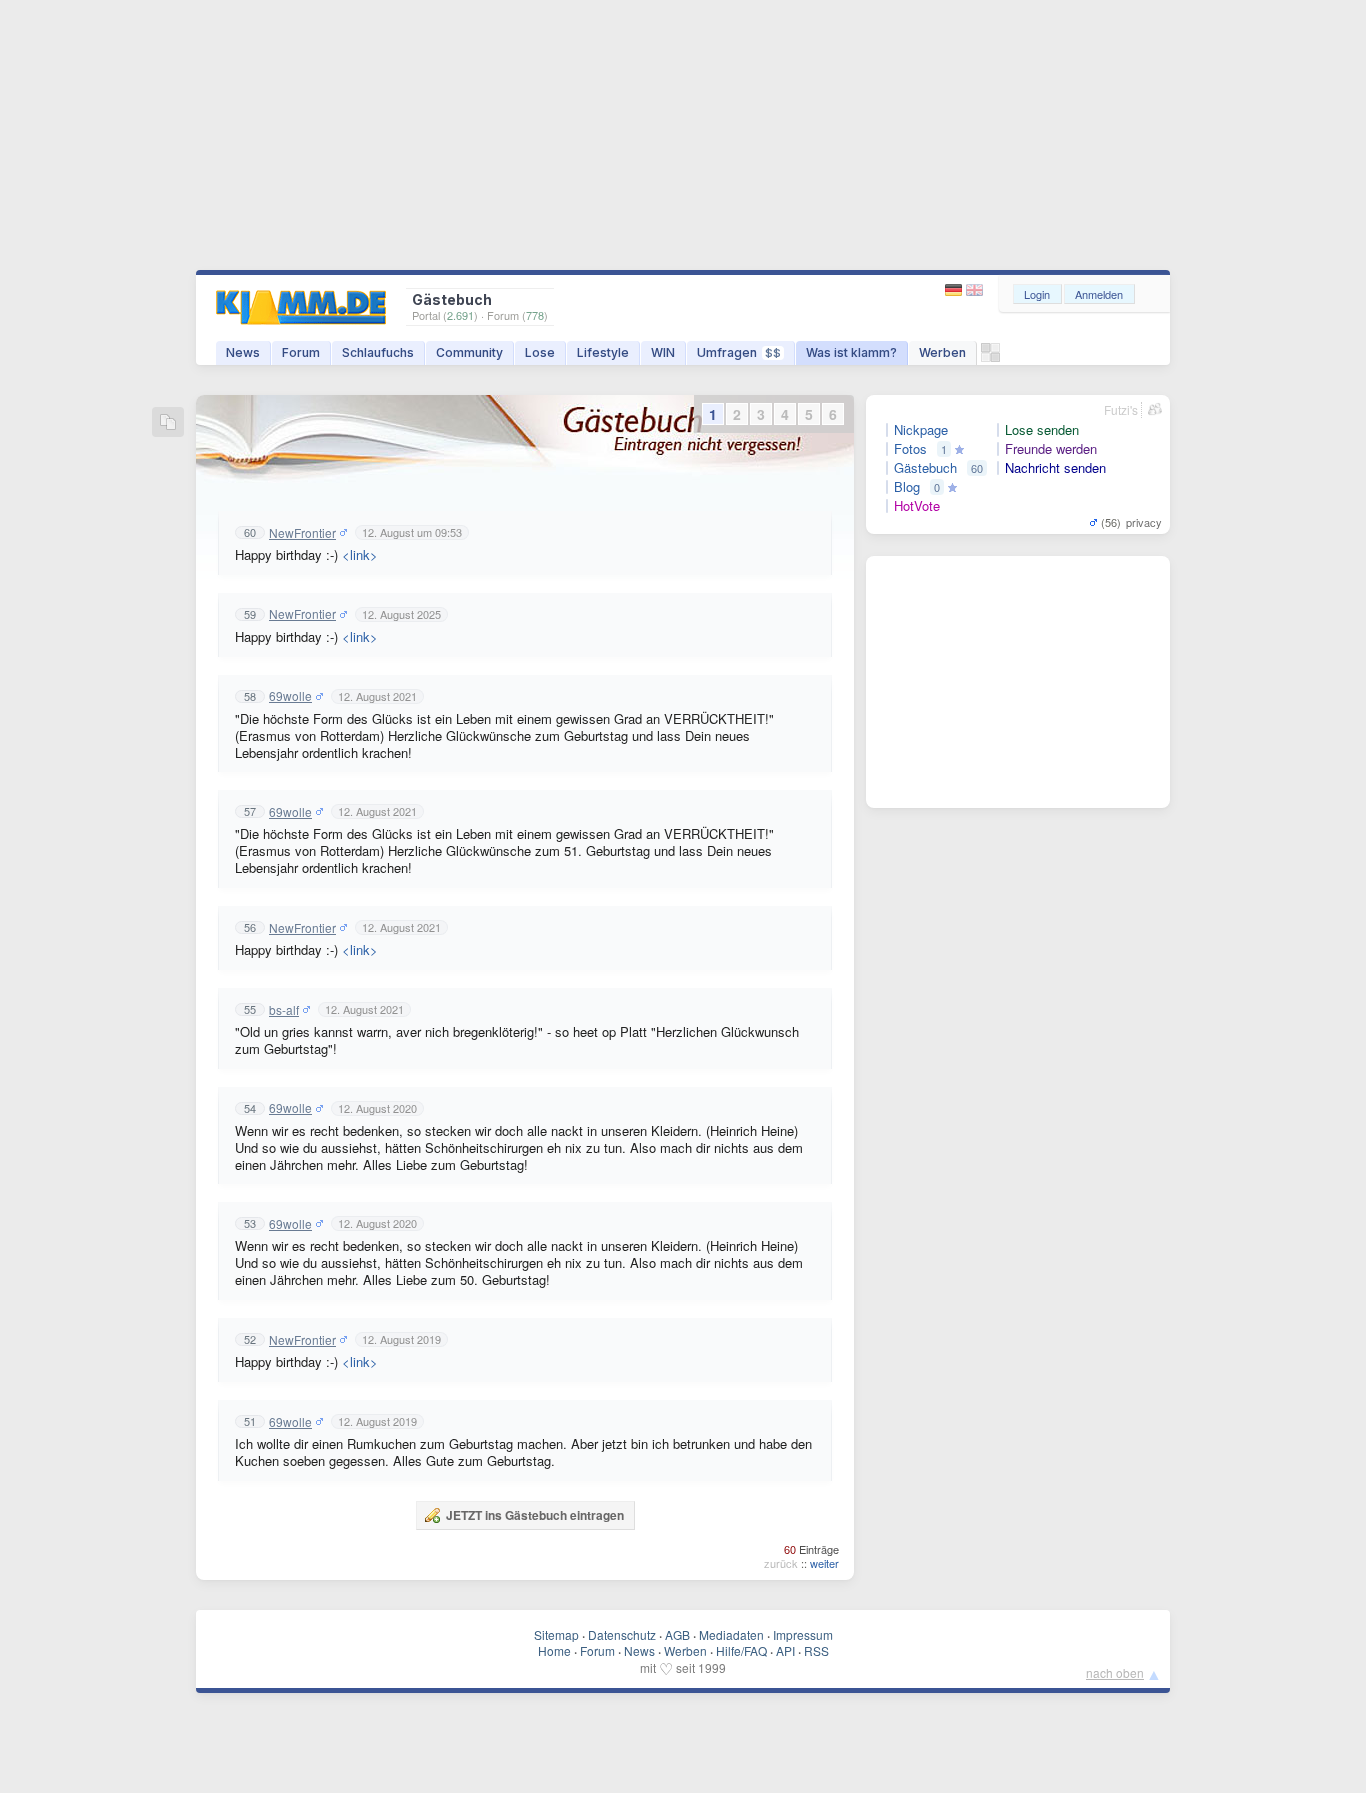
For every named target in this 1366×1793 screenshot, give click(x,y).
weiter (824, 1563)
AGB (677, 1634)
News (243, 352)
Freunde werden (1051, 449)
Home (554, 1650)
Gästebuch (925, 468)
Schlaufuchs (378, 352)
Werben (942, 352)
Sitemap (556, 1634)
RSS (816, 1650)
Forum (301, 352)
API (785, 1650)
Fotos (910, 449)
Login (1037, 294)
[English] (974, 290)
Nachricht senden (1055, 468)
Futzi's (1121, 409)
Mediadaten (731, 1634)
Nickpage (921, 430)
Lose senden (1042, 430)
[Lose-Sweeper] (990, 357)
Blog (907, 487)
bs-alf (284, 1010)
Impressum (803, 1634)
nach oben (1115, 1672)
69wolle (290, 696)
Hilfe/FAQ (741, 1650)
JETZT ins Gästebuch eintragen (535, 1515)
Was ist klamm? (851, 352)
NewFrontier (302, 533)
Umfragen (739, 352)
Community (469, 352)
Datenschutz (622, 1634)
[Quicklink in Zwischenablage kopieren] (168, 423)
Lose (540, 352)
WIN (663, 352)
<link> (360, 554)
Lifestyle (603, 352)
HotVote (917, 506)
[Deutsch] (955, 290)
